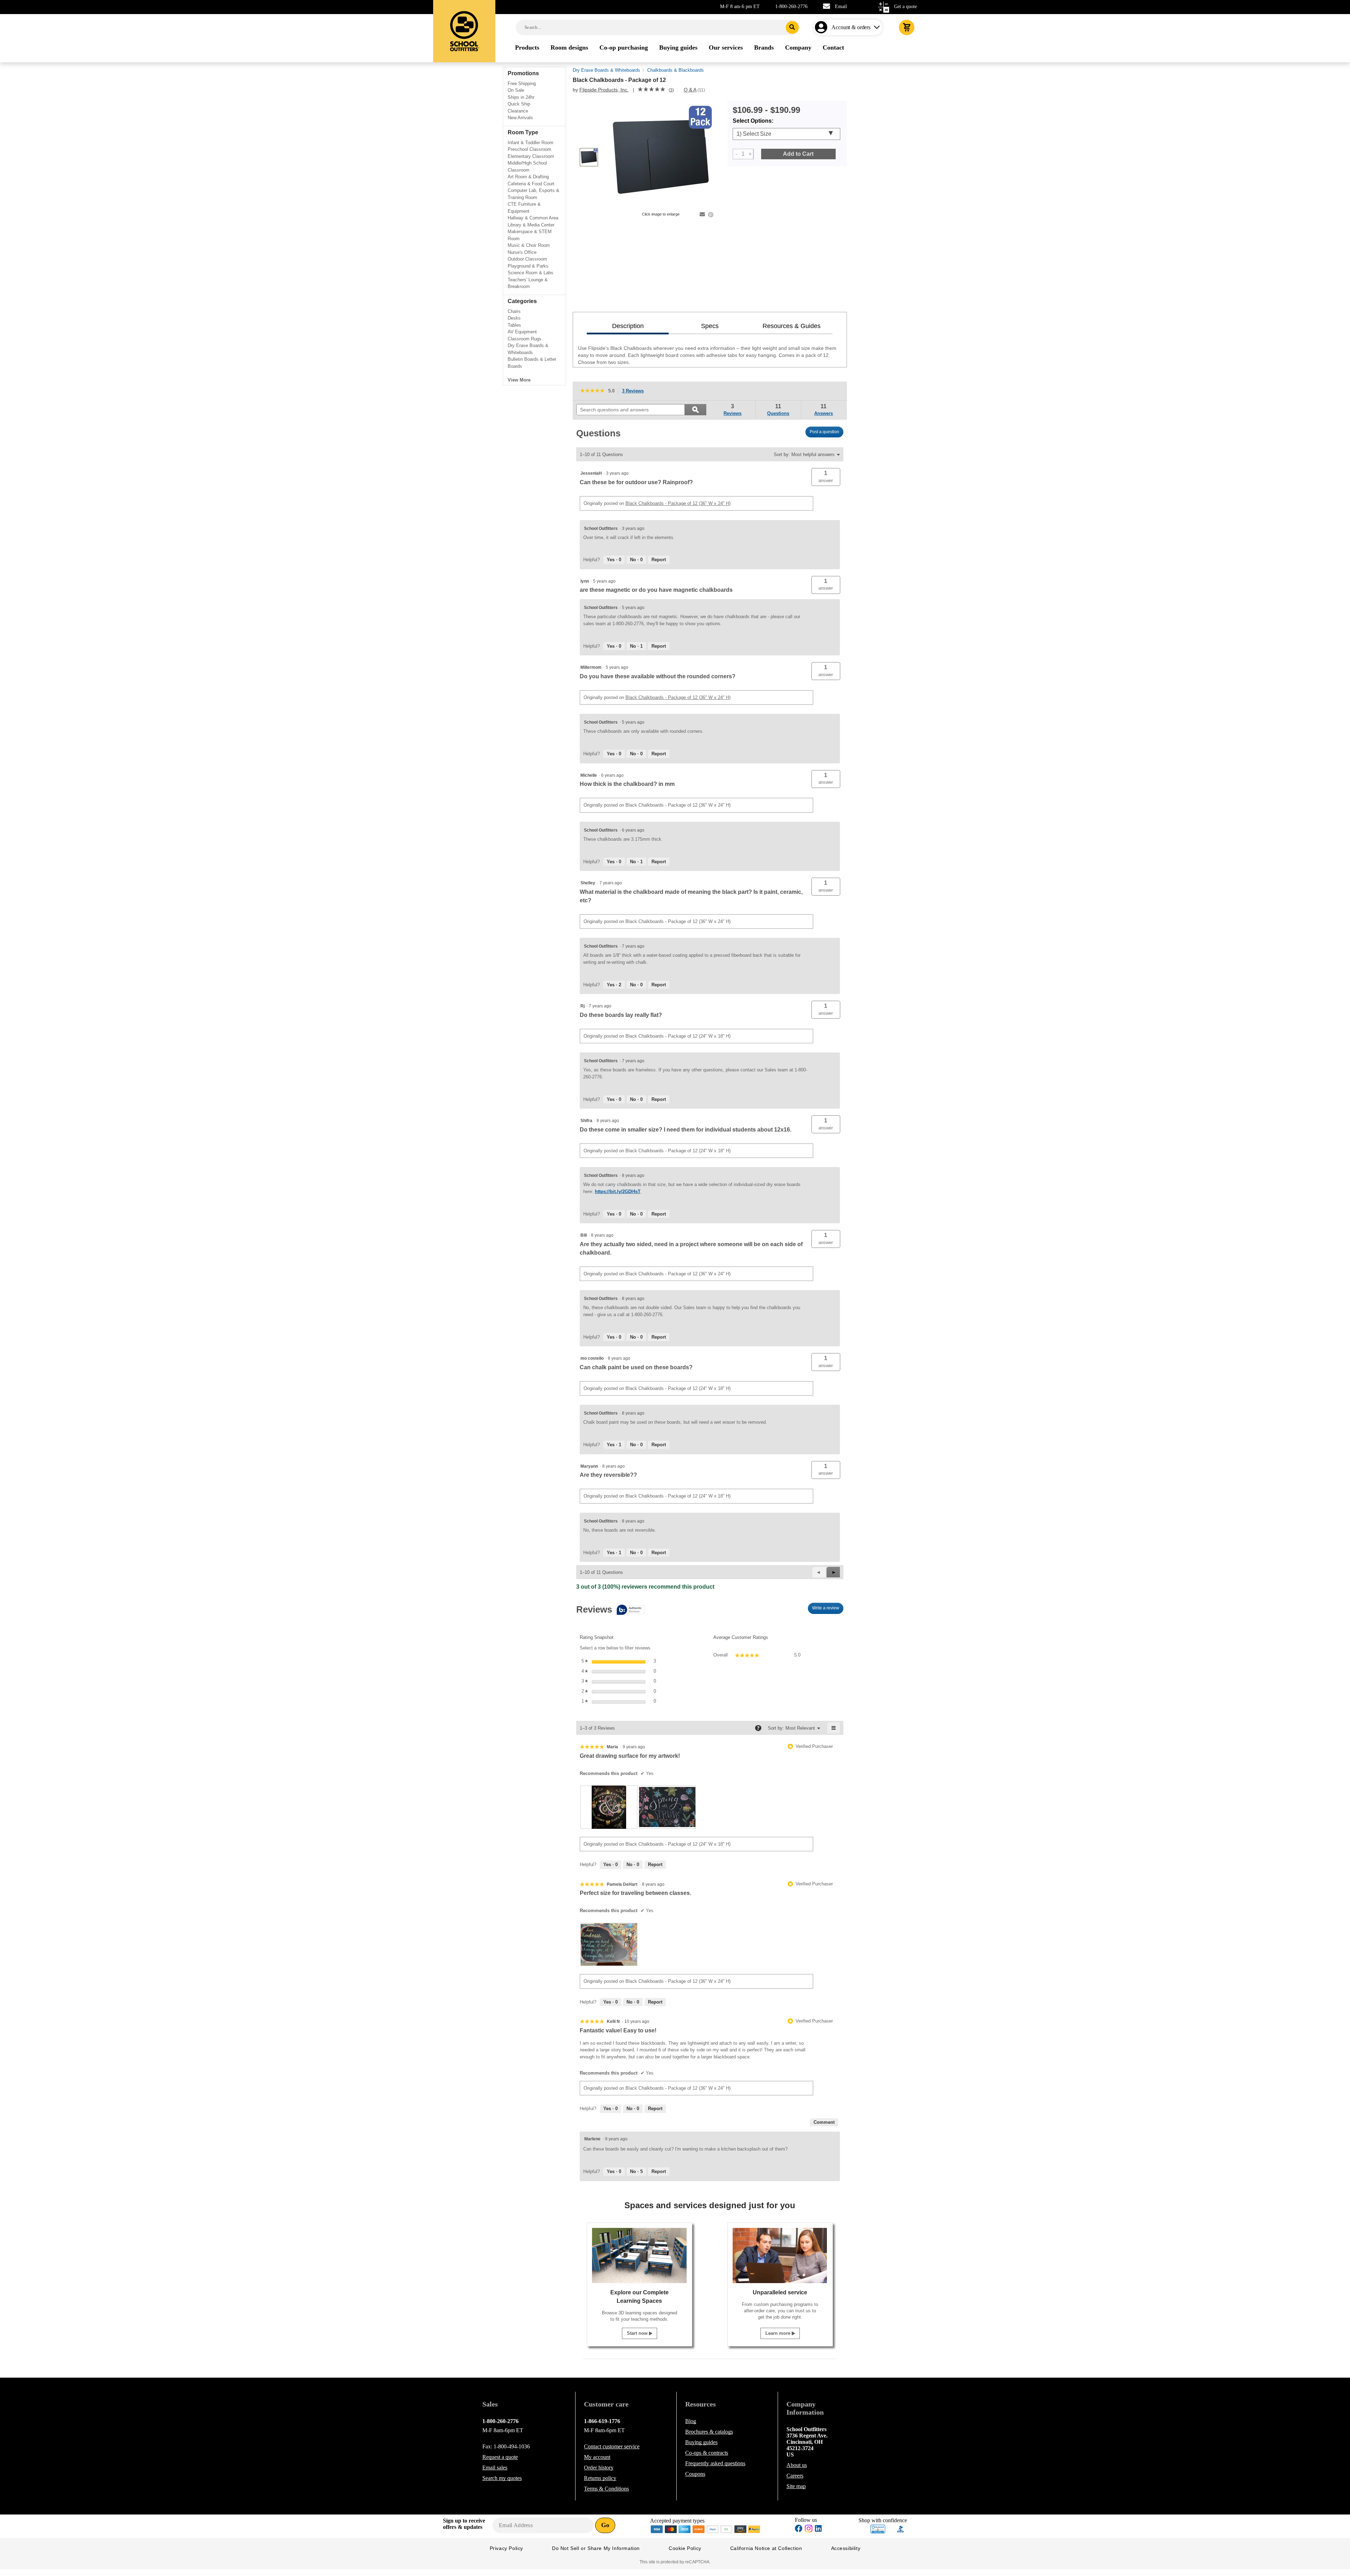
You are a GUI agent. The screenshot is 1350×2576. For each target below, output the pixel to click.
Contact (612, 2446)
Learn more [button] (779, 2333)
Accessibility (846, 2548)
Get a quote (905, 7)
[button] (826, 477)
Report (659, 560)
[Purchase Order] (727, 2528)
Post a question (824, 432)
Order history (599, 2468)
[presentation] (609, 1807)
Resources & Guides (792, 326)
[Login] (822, 27)
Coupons (695, 2474)
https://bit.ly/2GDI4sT (618, 1191)
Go (605, 2525)
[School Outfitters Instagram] (809, 2530)
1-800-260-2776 (791, 7)
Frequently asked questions (715, 2463)
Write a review (828, 1610)
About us (797, 2465)
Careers (795, 2476)
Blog (691, 2421)
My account (597, 2457)
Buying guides (701, 2442)
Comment (824, 2122)
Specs (710, 326)
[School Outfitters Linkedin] (818, 2529)
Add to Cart (798, 154)
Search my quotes (502, 2478)
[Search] (792, 27)
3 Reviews (635, 392)
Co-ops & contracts (707, 2453)
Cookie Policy (685, 2548)
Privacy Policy (506, 2548)
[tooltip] (610, 1610)
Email (841, 7)
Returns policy (600, 2478)
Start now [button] (638, 2333)
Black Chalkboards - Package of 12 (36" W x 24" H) (678, 503)
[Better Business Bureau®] (901, 2528)
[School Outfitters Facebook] (799, 2529)
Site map (796, 2486)
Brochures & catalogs (709, 2432)
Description (628, 326)
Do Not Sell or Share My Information (596, 2548)
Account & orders (851, 27)
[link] (651, 90)
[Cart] (907, 27)
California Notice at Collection (766, 2548)
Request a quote (500, 2457)
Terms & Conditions (606, 2489)
